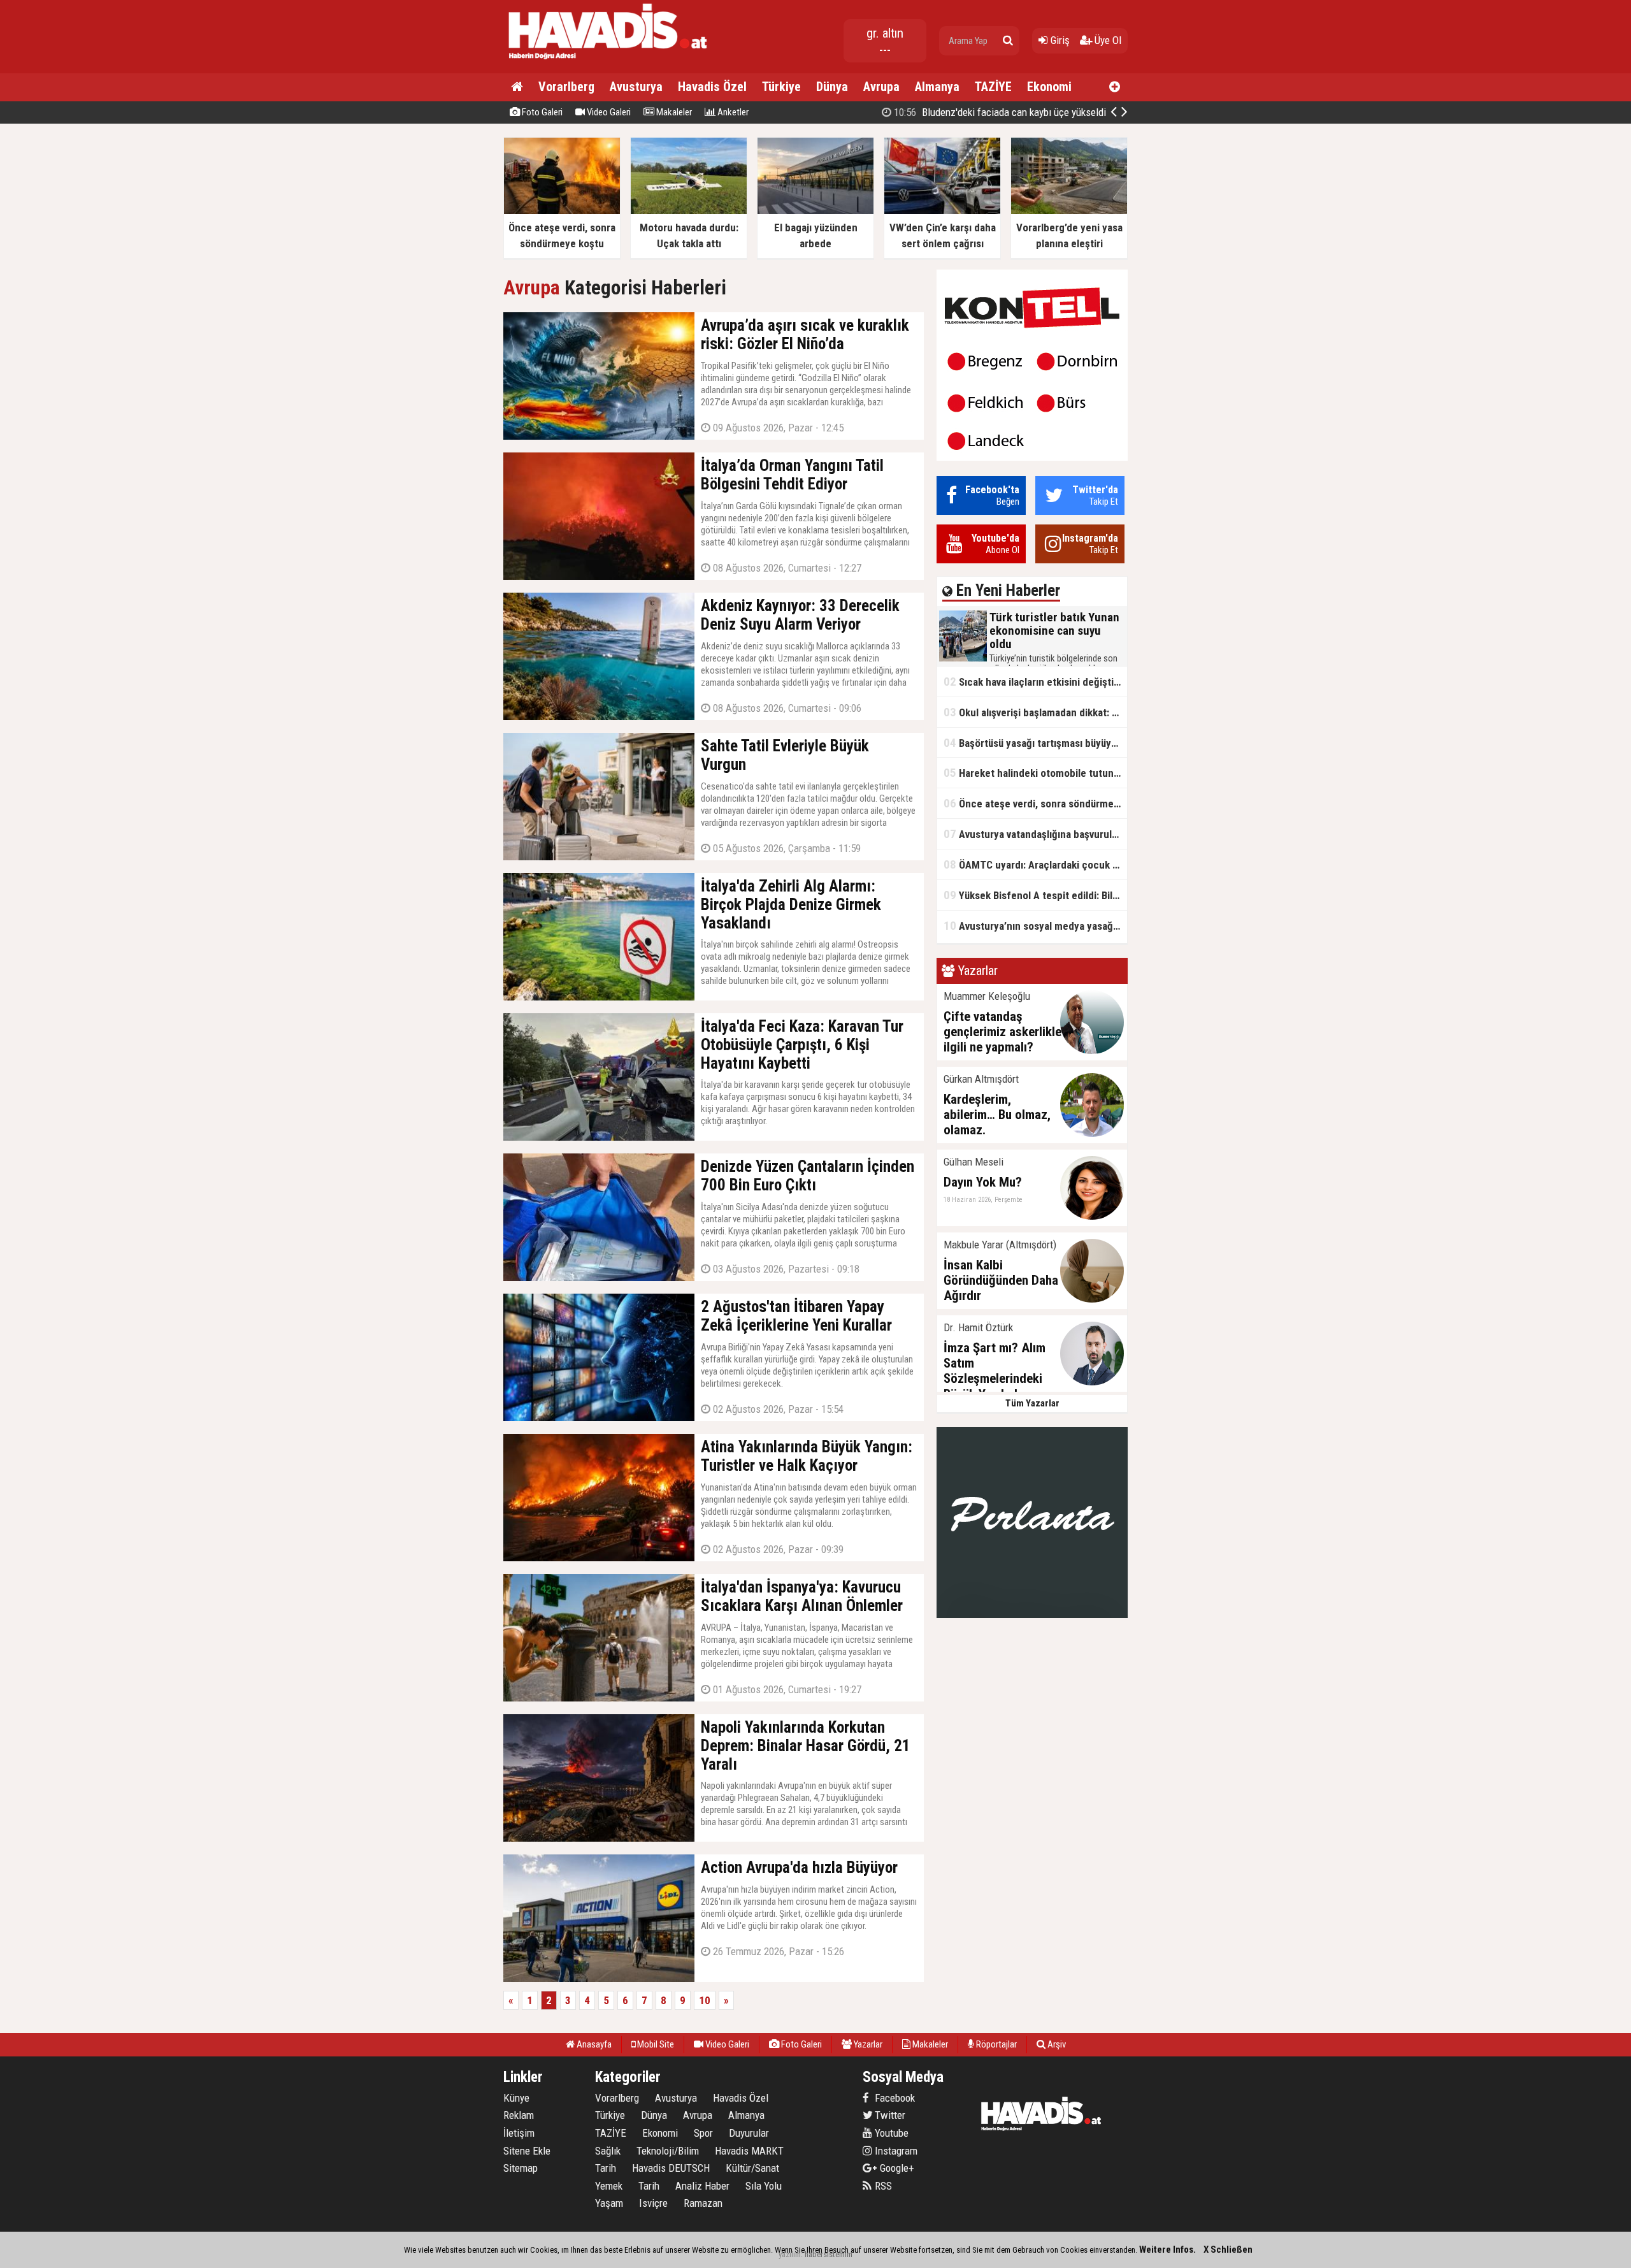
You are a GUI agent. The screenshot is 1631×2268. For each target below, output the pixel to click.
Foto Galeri (541, 112)
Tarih (606, 2168)
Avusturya (636, 87)
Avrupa (881, 87)
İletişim (519, 2133)
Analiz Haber (702, 2186)
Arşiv (1056, 2044)
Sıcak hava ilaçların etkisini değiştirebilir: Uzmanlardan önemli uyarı (1035, 682)
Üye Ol (1107, 40)
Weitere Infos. (1168, 2250)
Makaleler (673, 112)
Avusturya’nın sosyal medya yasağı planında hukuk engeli (1035, 926)
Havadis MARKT (749, 2151)
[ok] (1008, 41)
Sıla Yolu (764, 2186)
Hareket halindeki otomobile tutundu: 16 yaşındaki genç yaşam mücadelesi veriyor (1035, 773)
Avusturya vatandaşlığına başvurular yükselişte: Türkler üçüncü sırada (1035, 834)
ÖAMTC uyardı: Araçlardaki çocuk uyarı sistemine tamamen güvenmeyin (1035, 864)
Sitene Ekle (527, 2151)
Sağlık (608, 2151)
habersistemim (829, 2254)
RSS (882, 2186)
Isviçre (653, 2203)
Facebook (894, 2098)
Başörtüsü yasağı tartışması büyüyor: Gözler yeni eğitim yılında (1035, 743)
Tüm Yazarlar (1032, 1403)
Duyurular (749, 2133)
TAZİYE (993, 87)
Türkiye (781, 87)
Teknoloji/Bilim (668, 2151)
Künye (516, 2098)
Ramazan (703, 2203)
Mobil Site (655, 2044)
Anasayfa (593, 2044)
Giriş (1059, 40)
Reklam (519, 2115)
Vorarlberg (566, 87)
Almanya (937, 87)
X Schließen (1228, 2250)
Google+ (893, 2168)
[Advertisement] (1191, 328)
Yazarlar (867, 2044)
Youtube (890, 2133)
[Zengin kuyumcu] (1032, 1615)
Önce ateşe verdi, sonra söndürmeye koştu (1035, 803)
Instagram (895, 2151)
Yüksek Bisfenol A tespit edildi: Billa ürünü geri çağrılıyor (1035, 895)
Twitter (889, 2115)
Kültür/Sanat (752, 2168)
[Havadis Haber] (609, 61)
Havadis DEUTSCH (671, 2168)
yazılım (790, 2254)
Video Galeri (608, 112)
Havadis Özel (712, 87)
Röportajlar (995, 2044)
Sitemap (521, 2168)
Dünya (832, 87)
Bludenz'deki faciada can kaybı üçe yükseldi (999, 112)
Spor (703, 2133)
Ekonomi (1049, 87)
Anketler (732, 112)
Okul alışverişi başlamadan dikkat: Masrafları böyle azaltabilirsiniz (1035, 712)
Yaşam (609, 2203)
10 (705, 2000)
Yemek (609, 2186)
